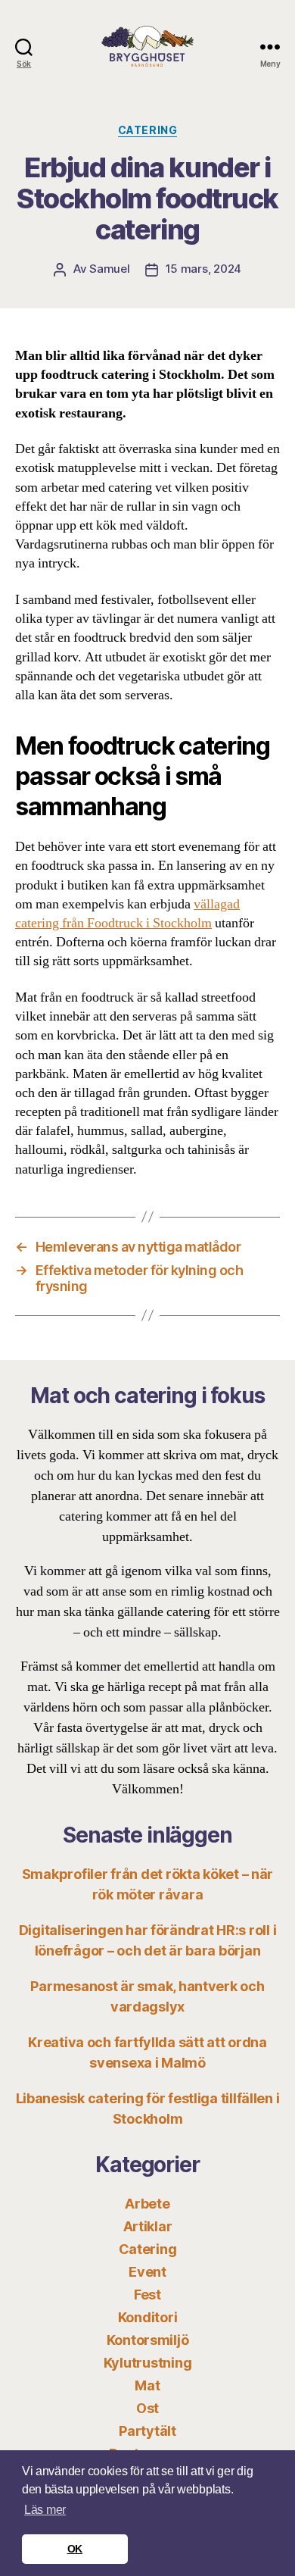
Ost (147, 2408)
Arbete (147, 2204)
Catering (147, 130)
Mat (147, 2385)
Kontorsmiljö (148, 2340)
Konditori (148, 2317)
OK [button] (75, 2549)
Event (147, 2272)
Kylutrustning (148, 2363)
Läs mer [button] (45, 2510)
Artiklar (148, 2226)
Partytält (147, 2431)
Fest (147, 2295)
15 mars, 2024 (204, 269)
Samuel (109, 269)
